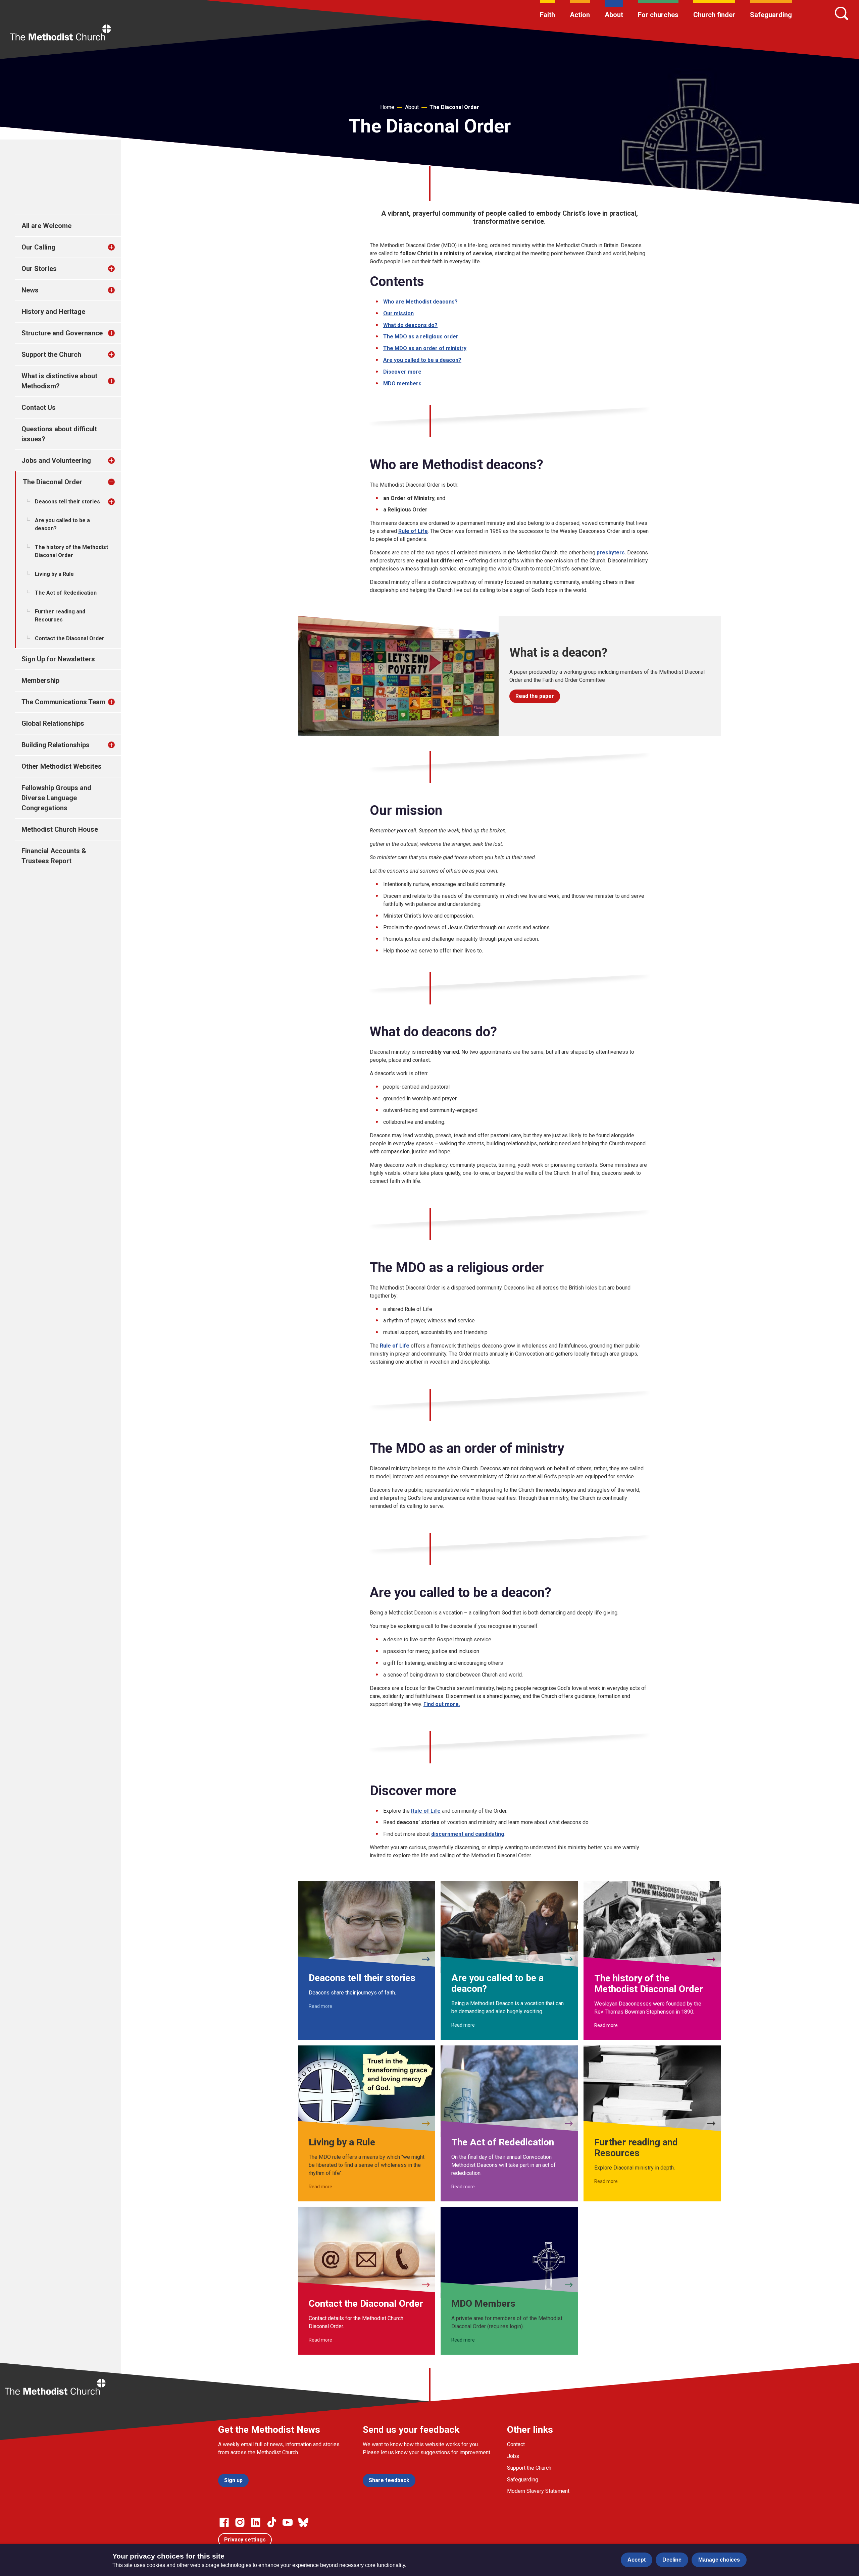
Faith (547, 15)
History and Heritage (53, 312)
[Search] (842, 13)
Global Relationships (53, 723)
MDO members (402, 383)
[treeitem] (118, 247)
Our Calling (38, 247)
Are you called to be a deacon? (62, 524)
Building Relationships (56, 745)
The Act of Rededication (66, 593)
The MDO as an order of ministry (425, 348)
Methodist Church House (60, 829)
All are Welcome (46, 226)
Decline (672, 2560)
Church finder (714, 15)
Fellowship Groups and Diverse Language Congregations (56, 798)
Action (580, 15)
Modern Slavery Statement (538, 2491)
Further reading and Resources (60, 616)
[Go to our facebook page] (224, 2522)
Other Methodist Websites (62, 766)
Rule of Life (395, 1346)
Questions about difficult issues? (59, 434)
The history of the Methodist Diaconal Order (71, 551)
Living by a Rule (54, 574)
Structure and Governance (62, 333)
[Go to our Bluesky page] (303, 2522)
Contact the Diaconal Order (70, 638)
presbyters (611, 553)
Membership (40, 680)
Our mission (398, 313)
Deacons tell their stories (67, 502)
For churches (658, 15)
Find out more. (442, 1704)
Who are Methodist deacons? (420, 302)
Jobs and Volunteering (56, 460)
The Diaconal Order (454, 107)
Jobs (513, 2456)
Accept (637, 2560)
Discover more (402, 372)
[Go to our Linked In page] (256, 2522)
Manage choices (719, 2560)
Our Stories (39, 269)
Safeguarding (771, 15)
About (614, 15)
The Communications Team (63, 702)
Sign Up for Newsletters (58, 659)
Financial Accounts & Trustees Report (54, 856)
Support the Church (51, 354)
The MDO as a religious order (421, 337)
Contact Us (39, 407)
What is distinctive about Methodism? (59, 381)
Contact (516, 2444)
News (30, 290)
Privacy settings (245, 2540)
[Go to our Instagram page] (240, 2522)
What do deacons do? (410, 325)
